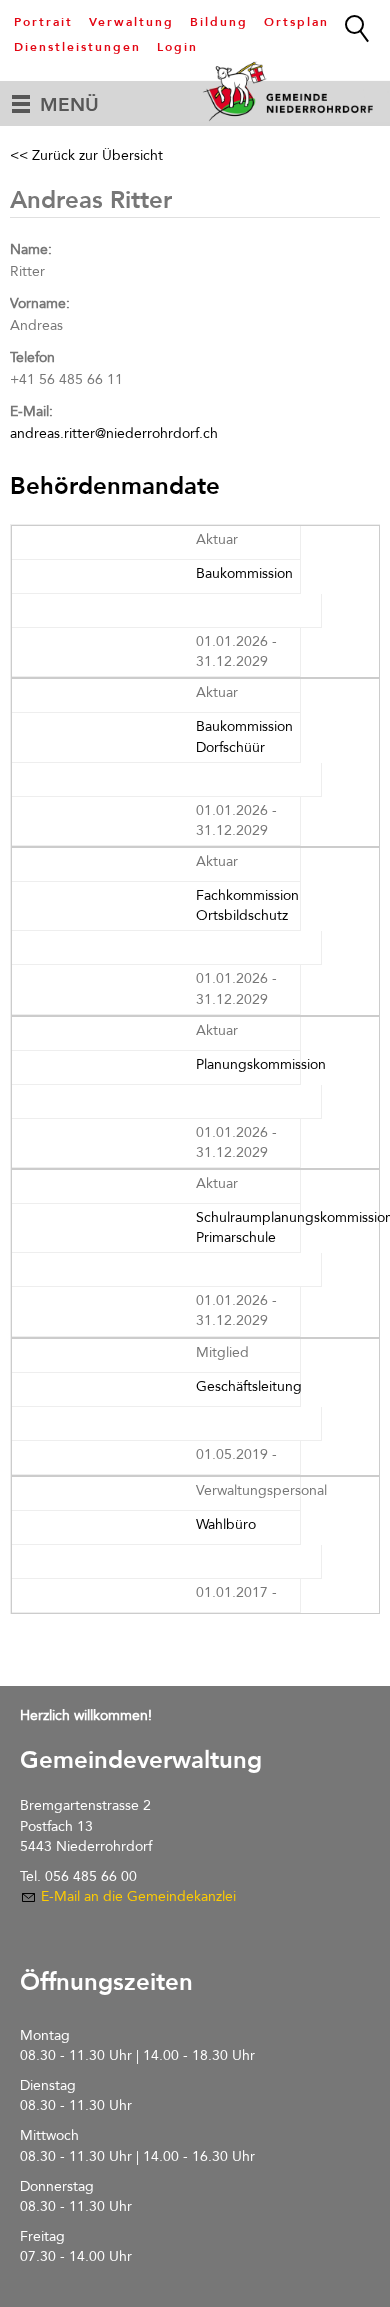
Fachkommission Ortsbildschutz (247, 905)
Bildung (219, 22)
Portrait (43, 22)
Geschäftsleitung (249, 1386)
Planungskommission (261, 1064)
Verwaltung (131, 22)
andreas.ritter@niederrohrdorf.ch (114, 433)
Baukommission (244, 573)
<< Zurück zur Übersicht (86, 155)
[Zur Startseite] (290, 91)
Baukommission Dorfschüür (244, 736)
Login (177, 47)
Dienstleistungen (77, 47)
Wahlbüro (226, 1524)
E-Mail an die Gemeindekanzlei (138, 1896)
